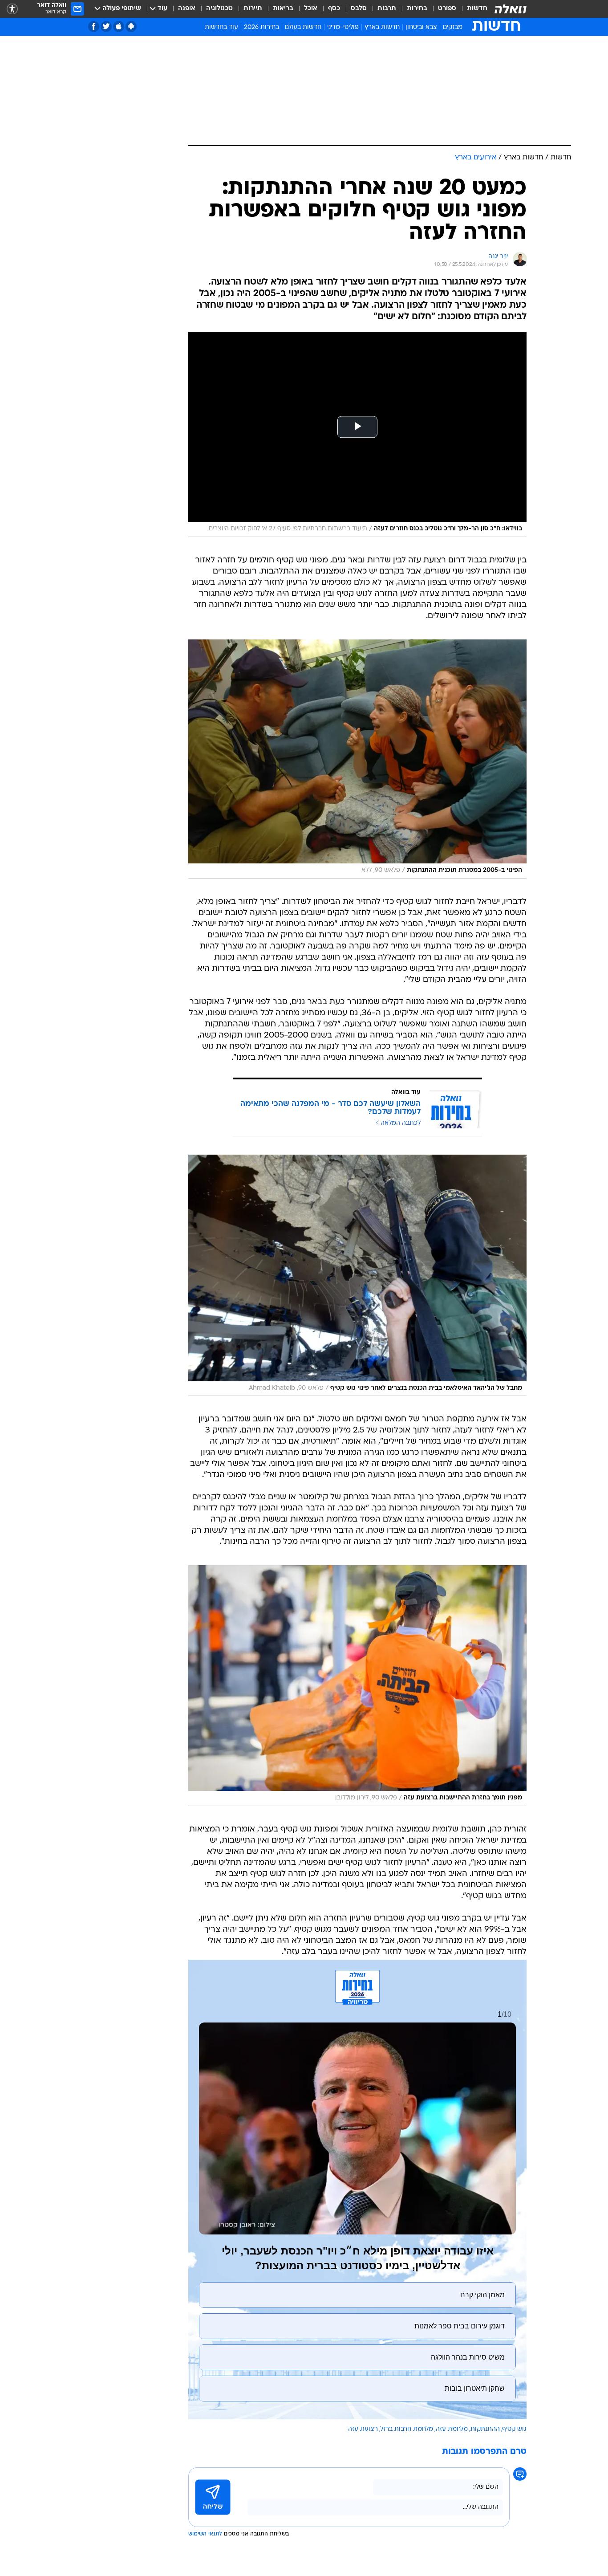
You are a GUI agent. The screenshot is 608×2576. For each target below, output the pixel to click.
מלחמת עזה (452, 2429)
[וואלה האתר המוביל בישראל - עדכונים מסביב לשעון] (511, 9)
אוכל (311, 9)
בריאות (283, 9)
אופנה (187, 9)
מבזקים (453, 27)
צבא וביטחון (421, 27)
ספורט (447, 9)
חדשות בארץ (382, 27)
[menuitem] (472, 9)
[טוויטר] (106, 26)
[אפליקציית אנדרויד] (131, 26)
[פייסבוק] (94, 26)
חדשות (477, 9)
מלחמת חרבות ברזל (407, 2429)
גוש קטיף (515, 2429)
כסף (334, 9)
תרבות (387, 9)
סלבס (359, 9)
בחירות (417, 9)
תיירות (253, 9)
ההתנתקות (485, 2429)
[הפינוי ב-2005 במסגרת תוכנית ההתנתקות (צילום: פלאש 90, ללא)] (357, 759)
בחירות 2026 (261, 27)
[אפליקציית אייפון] (119, 26)
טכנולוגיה (219, 9)
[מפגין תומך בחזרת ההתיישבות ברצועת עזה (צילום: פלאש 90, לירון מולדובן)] (357, 1686)
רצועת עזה (363, 2429)
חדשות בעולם (303, 27)
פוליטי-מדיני (343, 27)
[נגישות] (12, 9)
